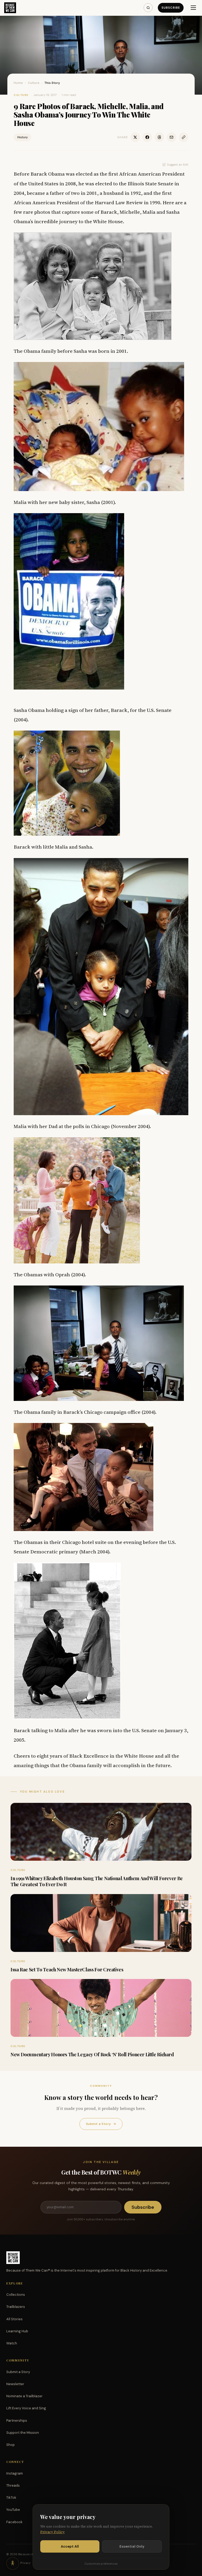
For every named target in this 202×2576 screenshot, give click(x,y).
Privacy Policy (52, 2532)
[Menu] (193, 8)
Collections (16, 2295)
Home (18, 83)
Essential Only (132, 2546)
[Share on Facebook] (147, 137)
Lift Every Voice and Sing (26, 2408)
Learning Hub (17, 2331)
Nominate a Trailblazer (24, 2396)
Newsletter (15, 2384)
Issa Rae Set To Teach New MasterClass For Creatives (67, 1970)
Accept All (70, 2546)
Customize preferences (101, 2564)
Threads (13, 2485)
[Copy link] (184, 137)
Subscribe (171, 8)
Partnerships (17, 2421)
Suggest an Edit (178, 165)
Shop (11, 2445)
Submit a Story (101, 2124)
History (22, 137)
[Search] (148, 8)
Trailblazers (16, 2307)
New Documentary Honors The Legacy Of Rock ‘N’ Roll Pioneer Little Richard (92, 2054)
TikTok (11, 2498)
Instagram (15, 2473)
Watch (12, 2343)
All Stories (14, 2319)
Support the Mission (23, 2433)
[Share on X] (135, 137)
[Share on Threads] (159, 137)
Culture (34, 83)
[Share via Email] (171, 137)
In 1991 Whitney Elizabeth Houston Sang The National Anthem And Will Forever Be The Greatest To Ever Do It (97, 1881)
